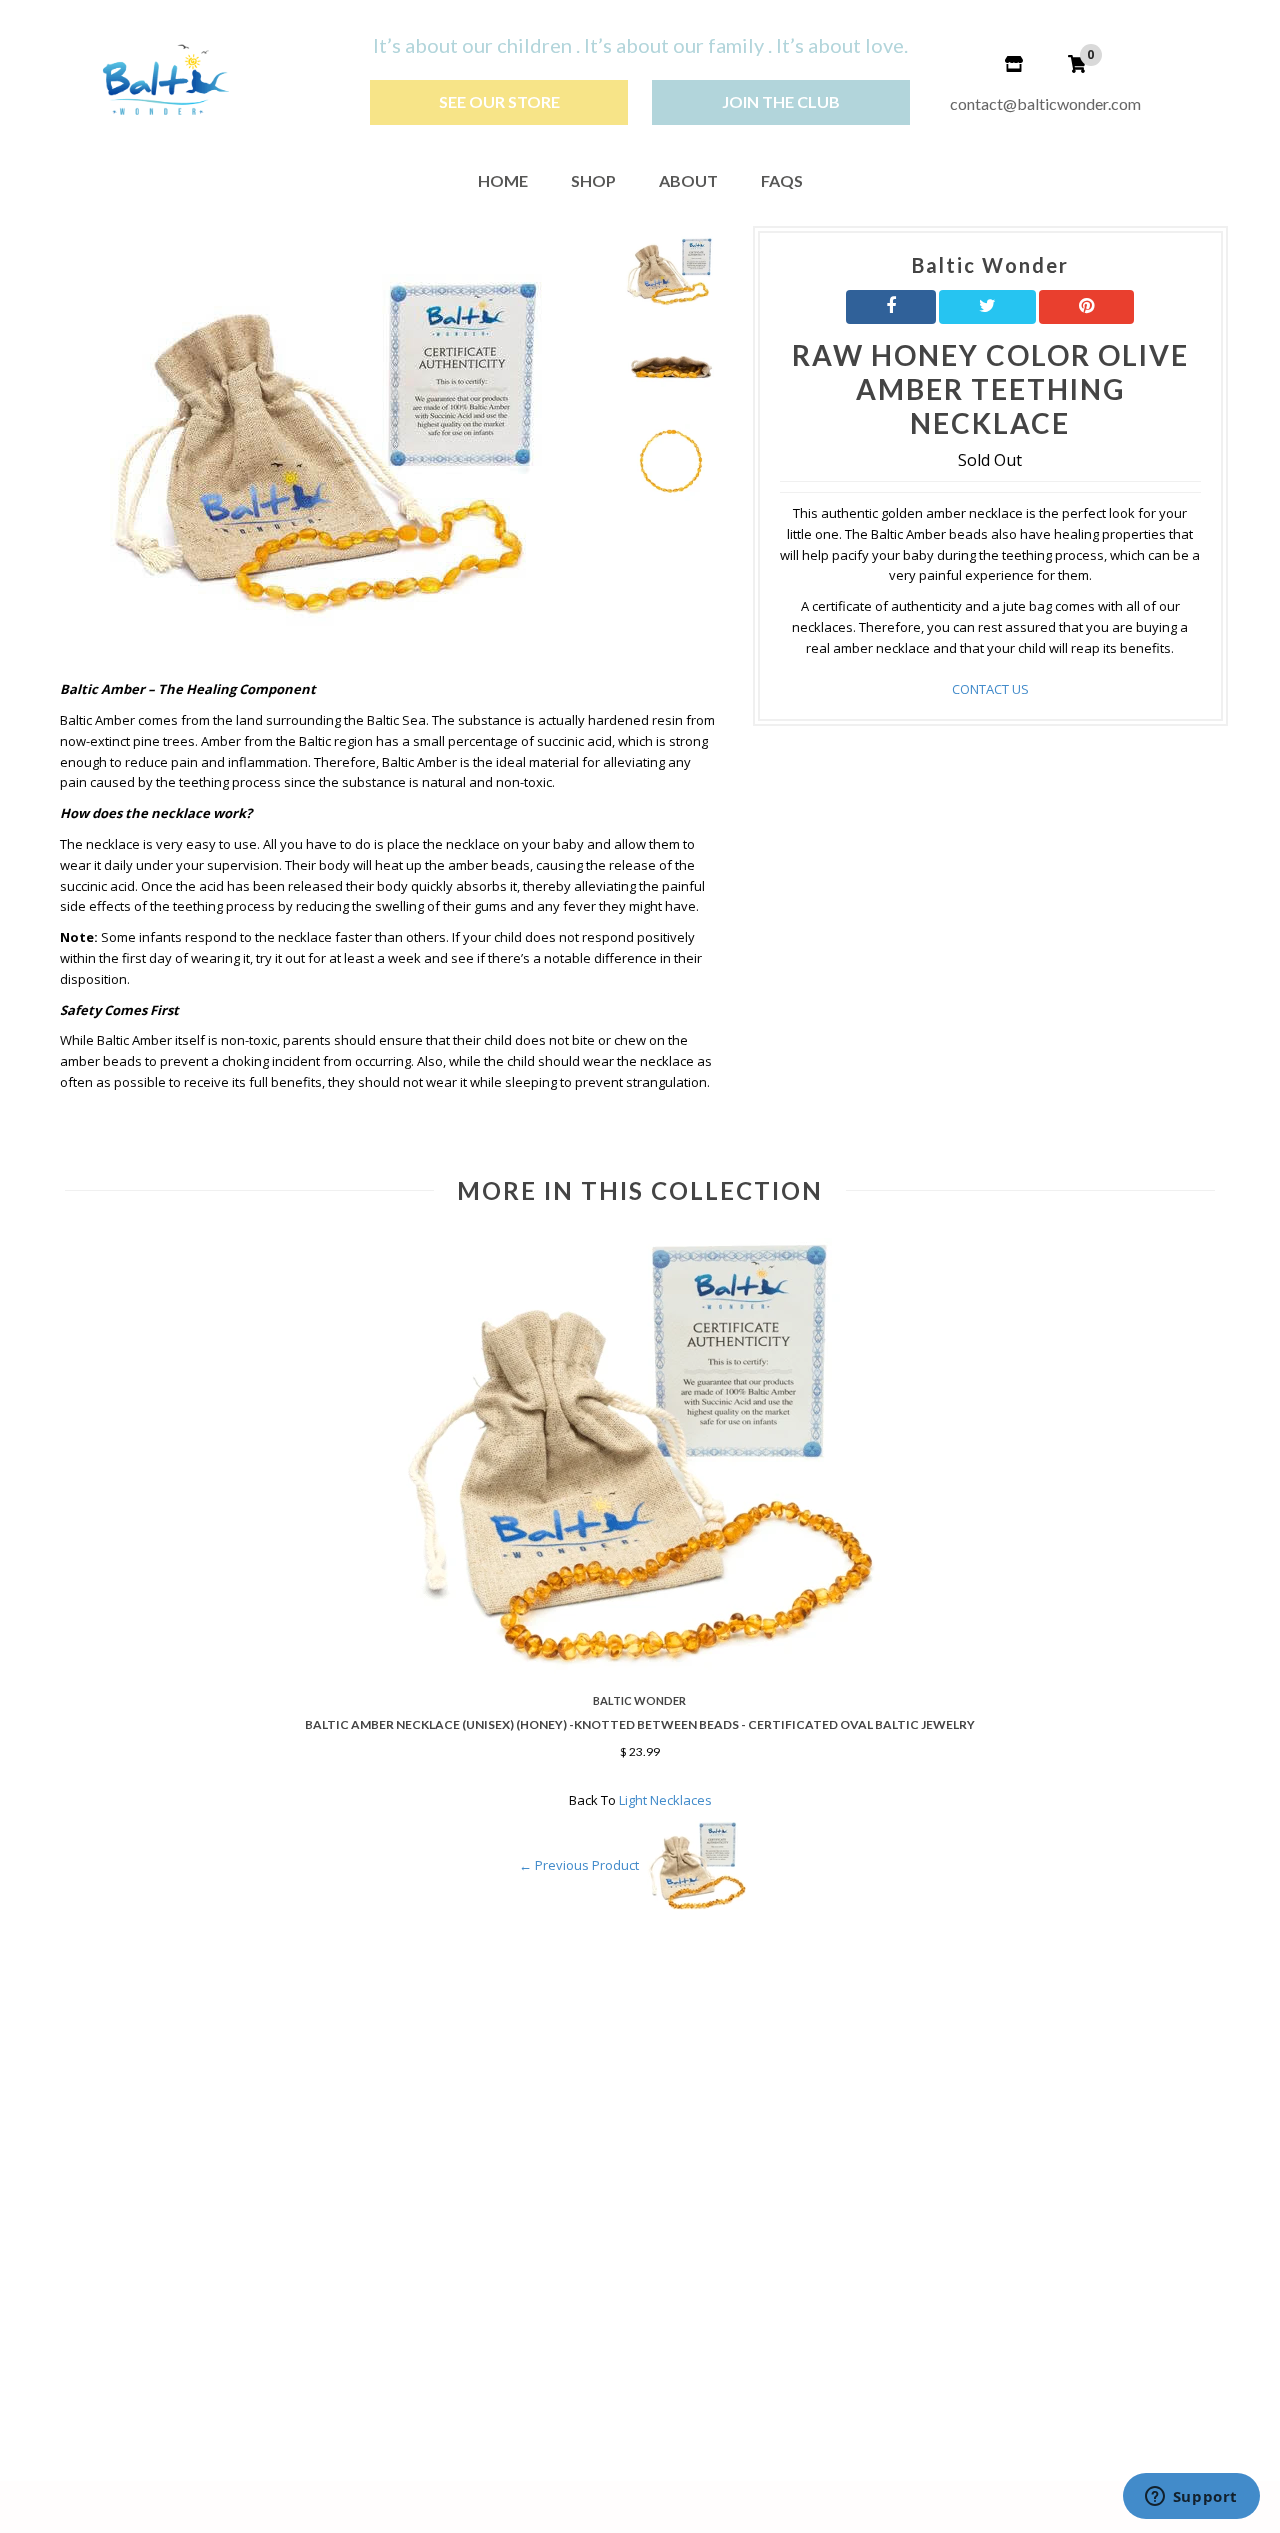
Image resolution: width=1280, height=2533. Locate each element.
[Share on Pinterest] (1086, 307)
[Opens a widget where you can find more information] (1191, 2498)
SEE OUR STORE (499, 101)
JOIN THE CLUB (781, 101)
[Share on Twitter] (987, 307)
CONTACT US (990, 689)
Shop (593, 180)
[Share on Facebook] (891, 307)
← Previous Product (579, 1866)
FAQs (782, 180)
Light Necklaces (665, 1800)
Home (503, 180)
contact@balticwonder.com (1045, 103)
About (688, 180)
